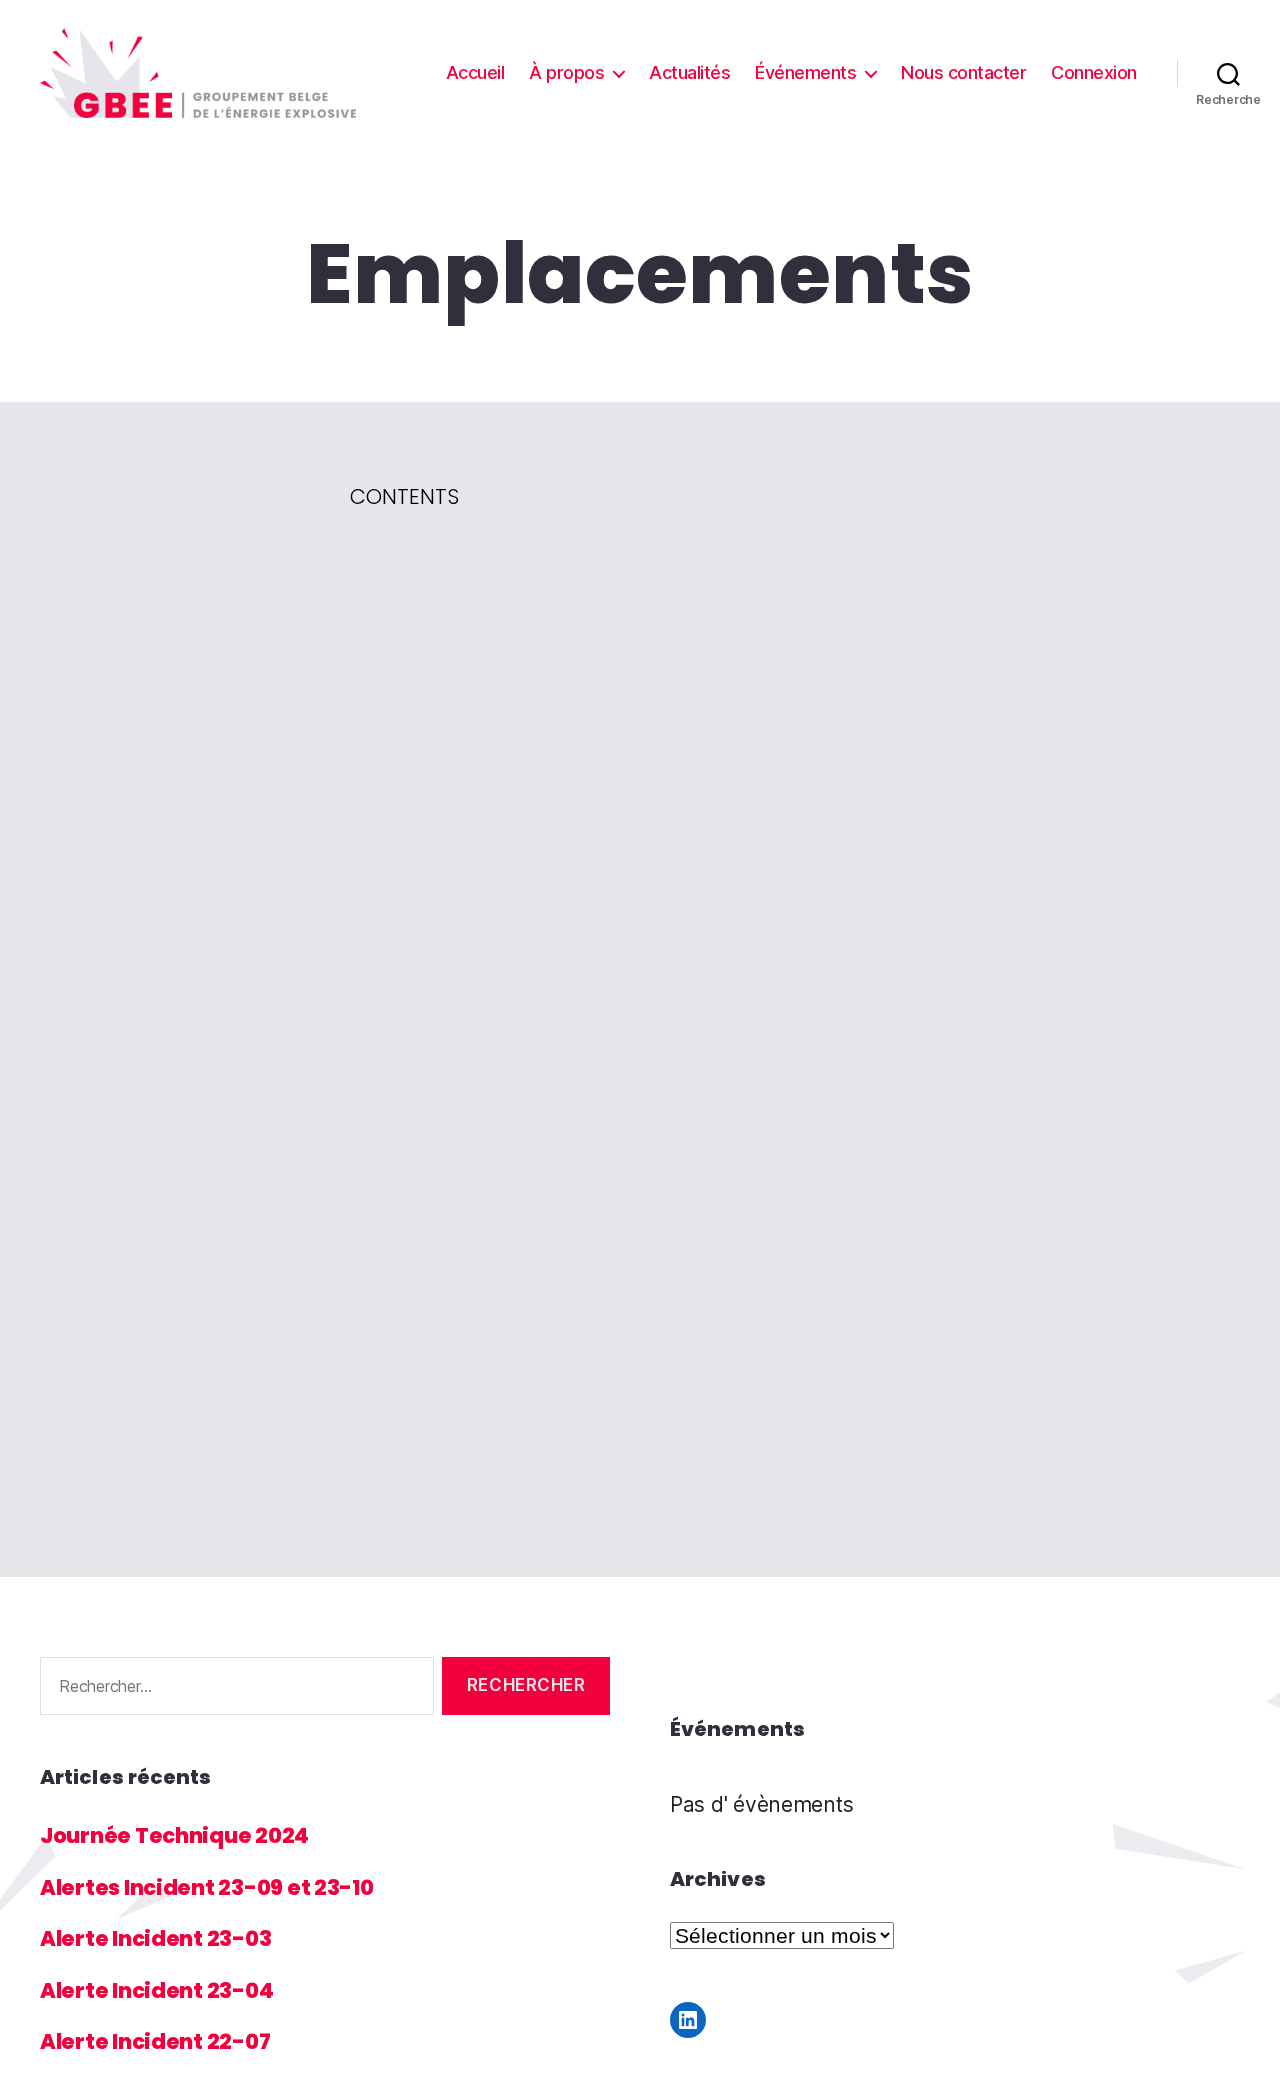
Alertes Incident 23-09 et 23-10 (207, 1887)
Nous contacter (963, 72)
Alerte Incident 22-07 (155, 2041)
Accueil (475, 72)
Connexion (1094, 72)
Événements (805, 72)
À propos (566, 72)
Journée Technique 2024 (174, 1835)
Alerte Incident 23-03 (155, 1938)
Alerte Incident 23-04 (156, 1990)
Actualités (689, 72)
